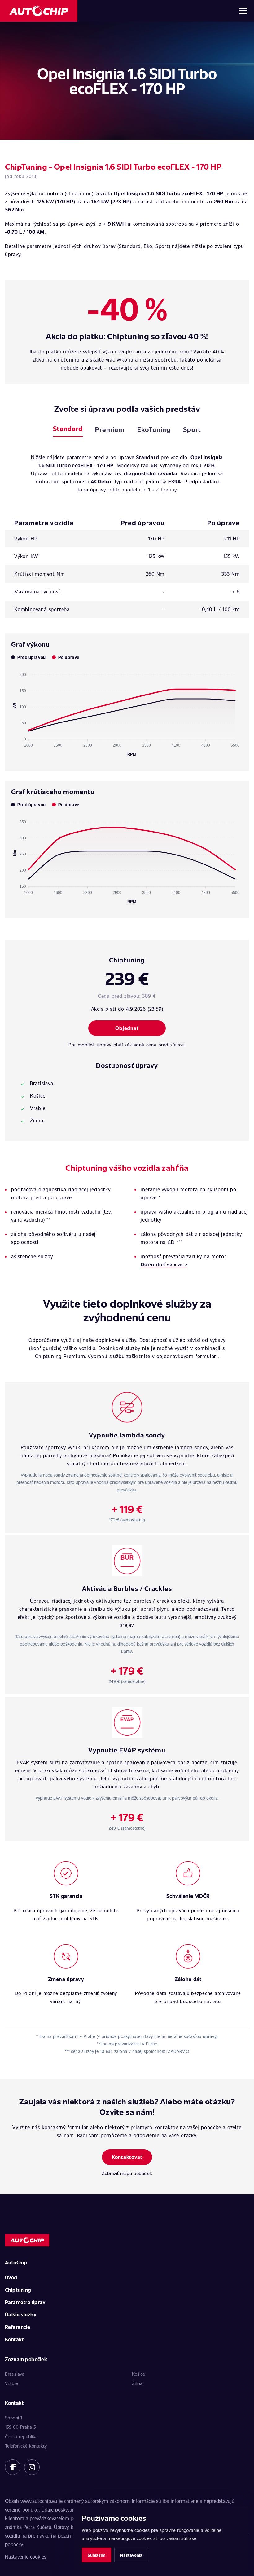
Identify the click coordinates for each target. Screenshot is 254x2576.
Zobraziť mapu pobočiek (127, 2173)
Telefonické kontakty (26, 2446)
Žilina (137, 2383)
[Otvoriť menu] (243, 11)
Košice (138, 2374)
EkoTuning (154, 429)
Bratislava (15, 2374)
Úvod (11, 2277)
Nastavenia (131, 2555)
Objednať (127, 1028)
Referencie (18, 2327)
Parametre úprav (25, 2302)
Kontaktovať (127, 2157)
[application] (127, 712)
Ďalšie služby (21, 2314)
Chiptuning (18, 2290)
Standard (68, 428)
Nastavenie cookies (26, 2557)
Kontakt (14, 2339)
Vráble (11, 2383)
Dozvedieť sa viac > (164, 1264)
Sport (192, 429)
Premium (110, 429)
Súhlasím (96, 2555)
